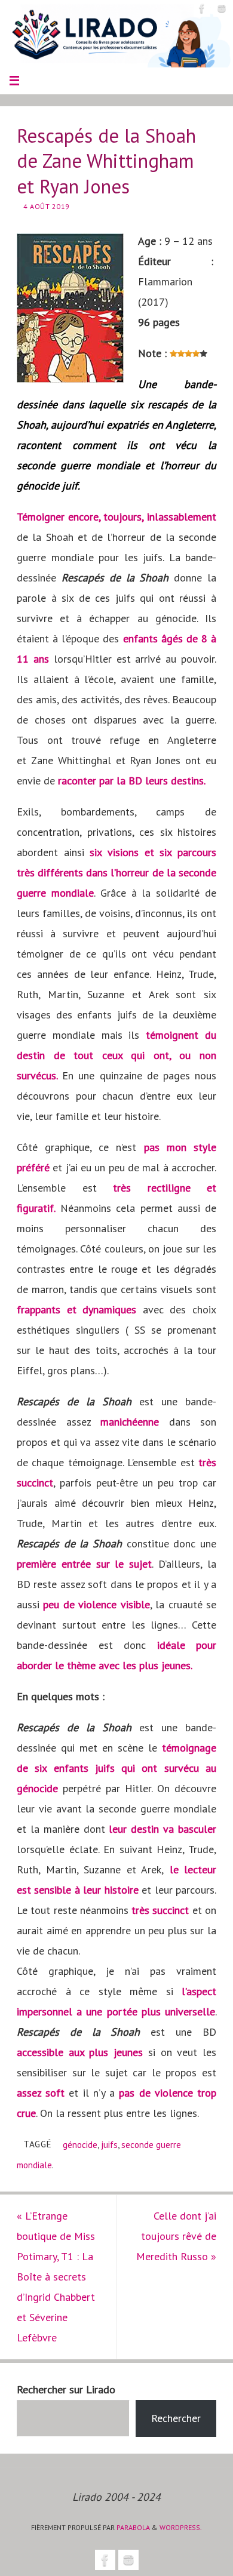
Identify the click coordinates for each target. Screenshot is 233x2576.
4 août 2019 (47, 206)
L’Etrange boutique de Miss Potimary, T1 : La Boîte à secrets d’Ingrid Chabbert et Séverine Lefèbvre (56, 2277)
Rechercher (176, 2418)
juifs (109, 2144)
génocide (80, 2144)
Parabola (133, 2527)
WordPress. (181, 2527)
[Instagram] (222, 8)
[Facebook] (202, 8)
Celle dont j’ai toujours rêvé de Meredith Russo (176, 2236)
